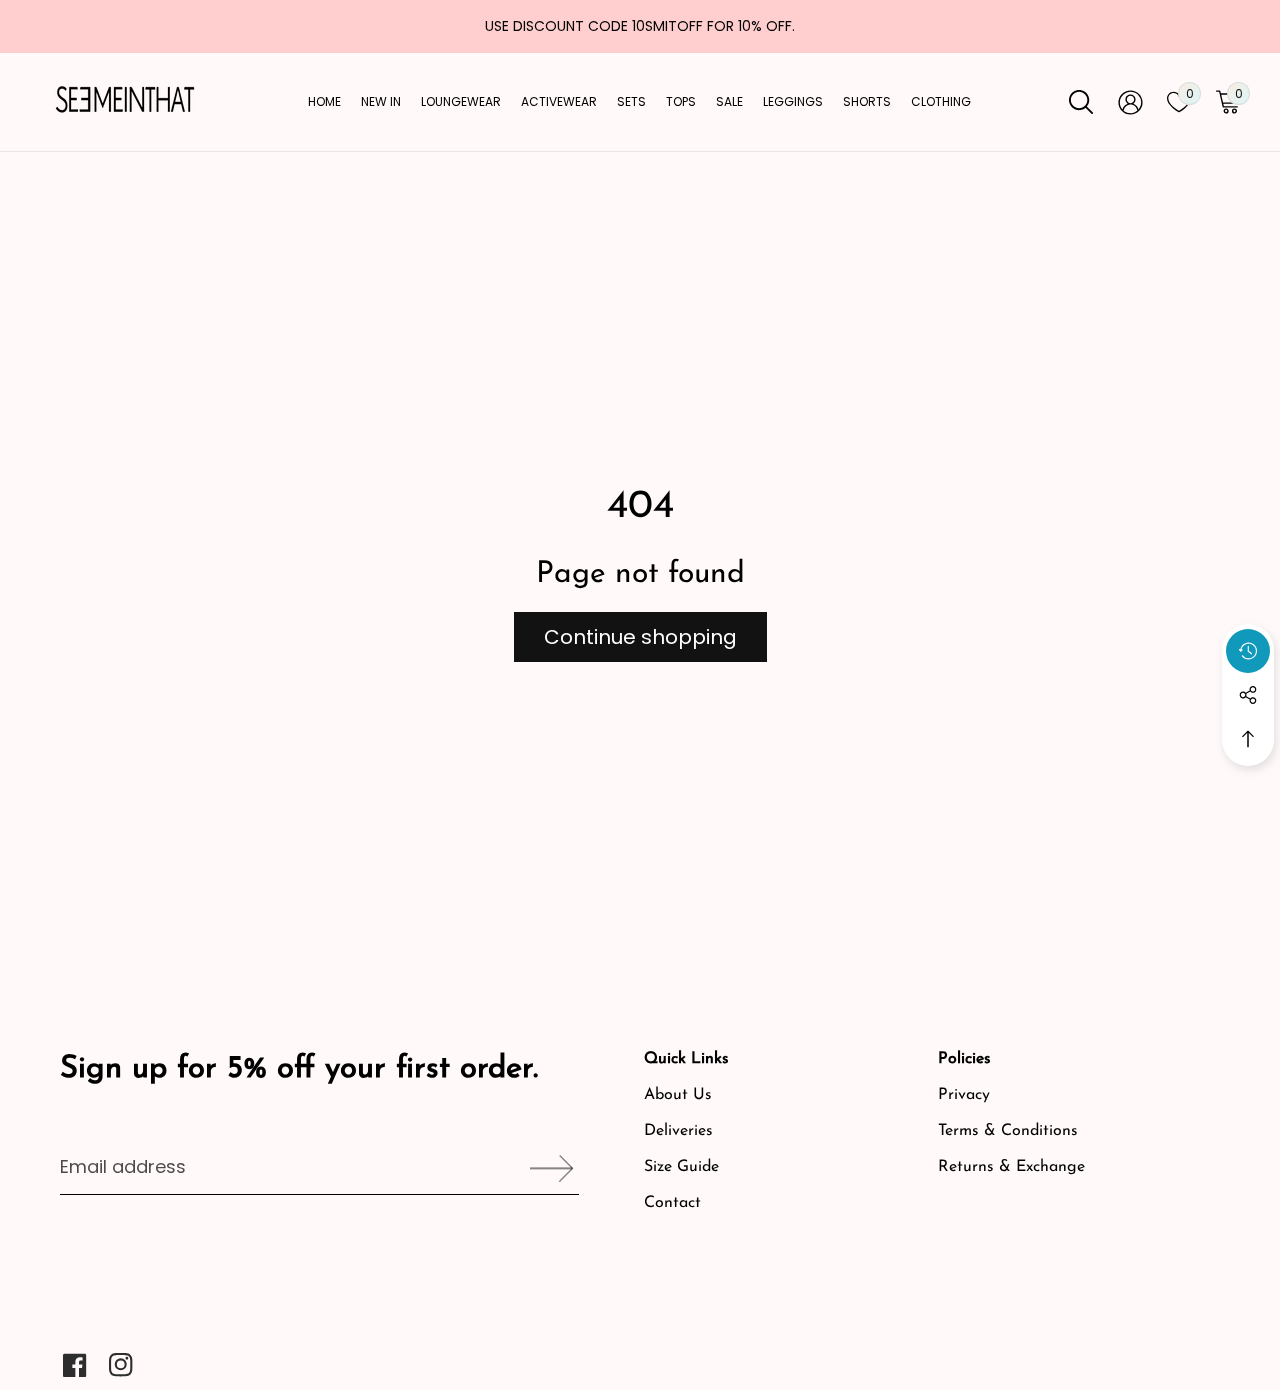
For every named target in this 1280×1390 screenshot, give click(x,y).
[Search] (1081, 102)
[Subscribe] (544, 1168)
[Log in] (1130, 102)
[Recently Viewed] (1248, 651)
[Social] (1248, 695)
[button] (1248, 739)
